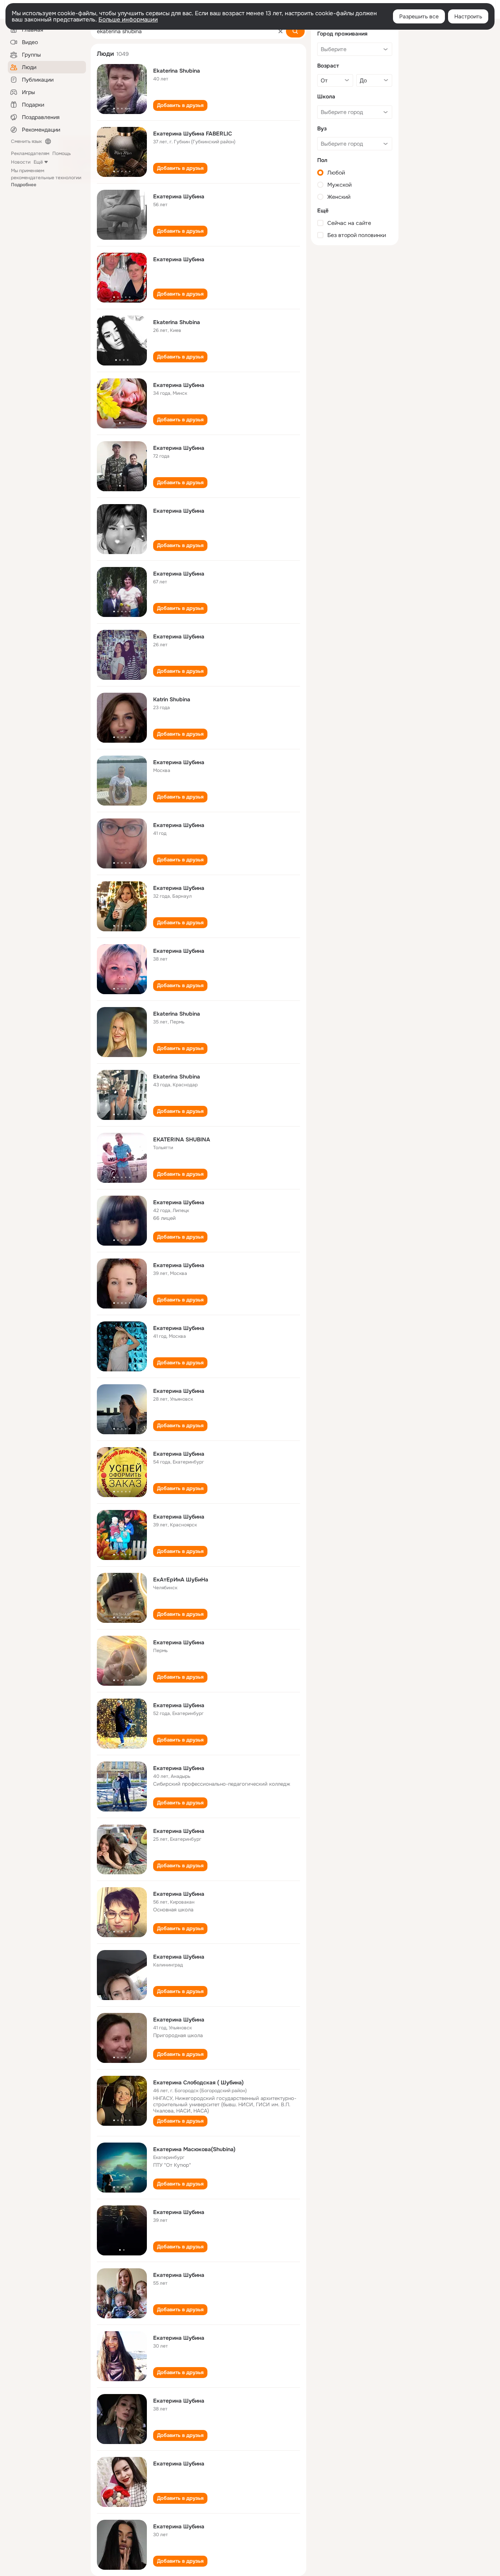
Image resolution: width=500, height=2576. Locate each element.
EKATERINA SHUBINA (182, 1139)
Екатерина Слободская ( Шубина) (198, 2082)
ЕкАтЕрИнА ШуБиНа (181, 1579)
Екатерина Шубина (179, 196)
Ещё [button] (38, 162)
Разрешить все (419, 16)
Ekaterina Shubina (177, 71)
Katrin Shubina (172, 699)
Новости (21, 162)
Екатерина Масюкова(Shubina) (194, 2149)
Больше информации (128, 20)
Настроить (468, 16)
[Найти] (295, 31)
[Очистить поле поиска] (280, 31)
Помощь (62, 153)
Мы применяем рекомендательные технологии (46, 178)
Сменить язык (26, 141)
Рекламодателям (30, 153)
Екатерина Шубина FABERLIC (193, 134)
